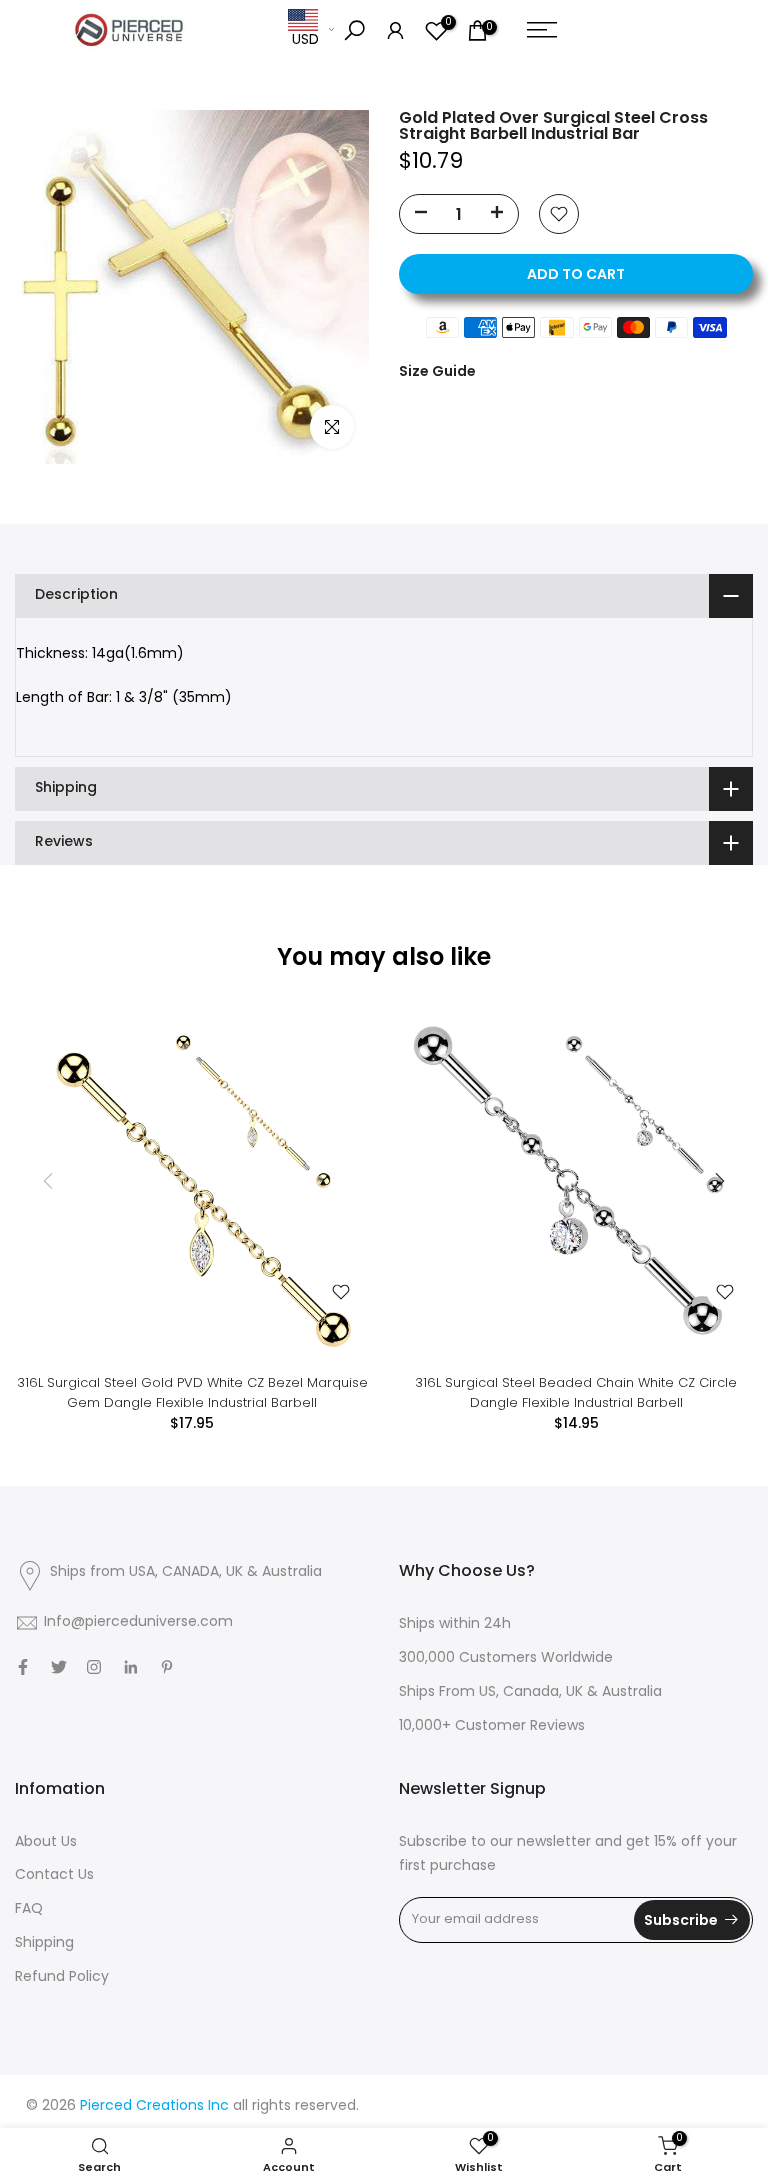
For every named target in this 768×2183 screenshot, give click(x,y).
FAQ (29, 1909)
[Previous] (50, 1181)
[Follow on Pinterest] (167, 1667)
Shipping (44, 1943)
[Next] (718, 1181)
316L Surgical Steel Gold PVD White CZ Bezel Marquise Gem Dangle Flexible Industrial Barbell (192, 1392)
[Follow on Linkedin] (130, 1667)
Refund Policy (62, 1977)
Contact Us (54, 1875)
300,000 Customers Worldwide (506, 1658)
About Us (46, 1842)
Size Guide (437, 371)
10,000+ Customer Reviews (492, 1726)
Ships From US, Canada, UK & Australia (530, 1692)
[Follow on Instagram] (94, 1667)
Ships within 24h (455, 1624)
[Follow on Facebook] (23, 1667)
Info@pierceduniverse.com (138, 1622)
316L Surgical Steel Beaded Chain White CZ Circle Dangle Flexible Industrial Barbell (576, 1392)
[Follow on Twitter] (59, 1667)
